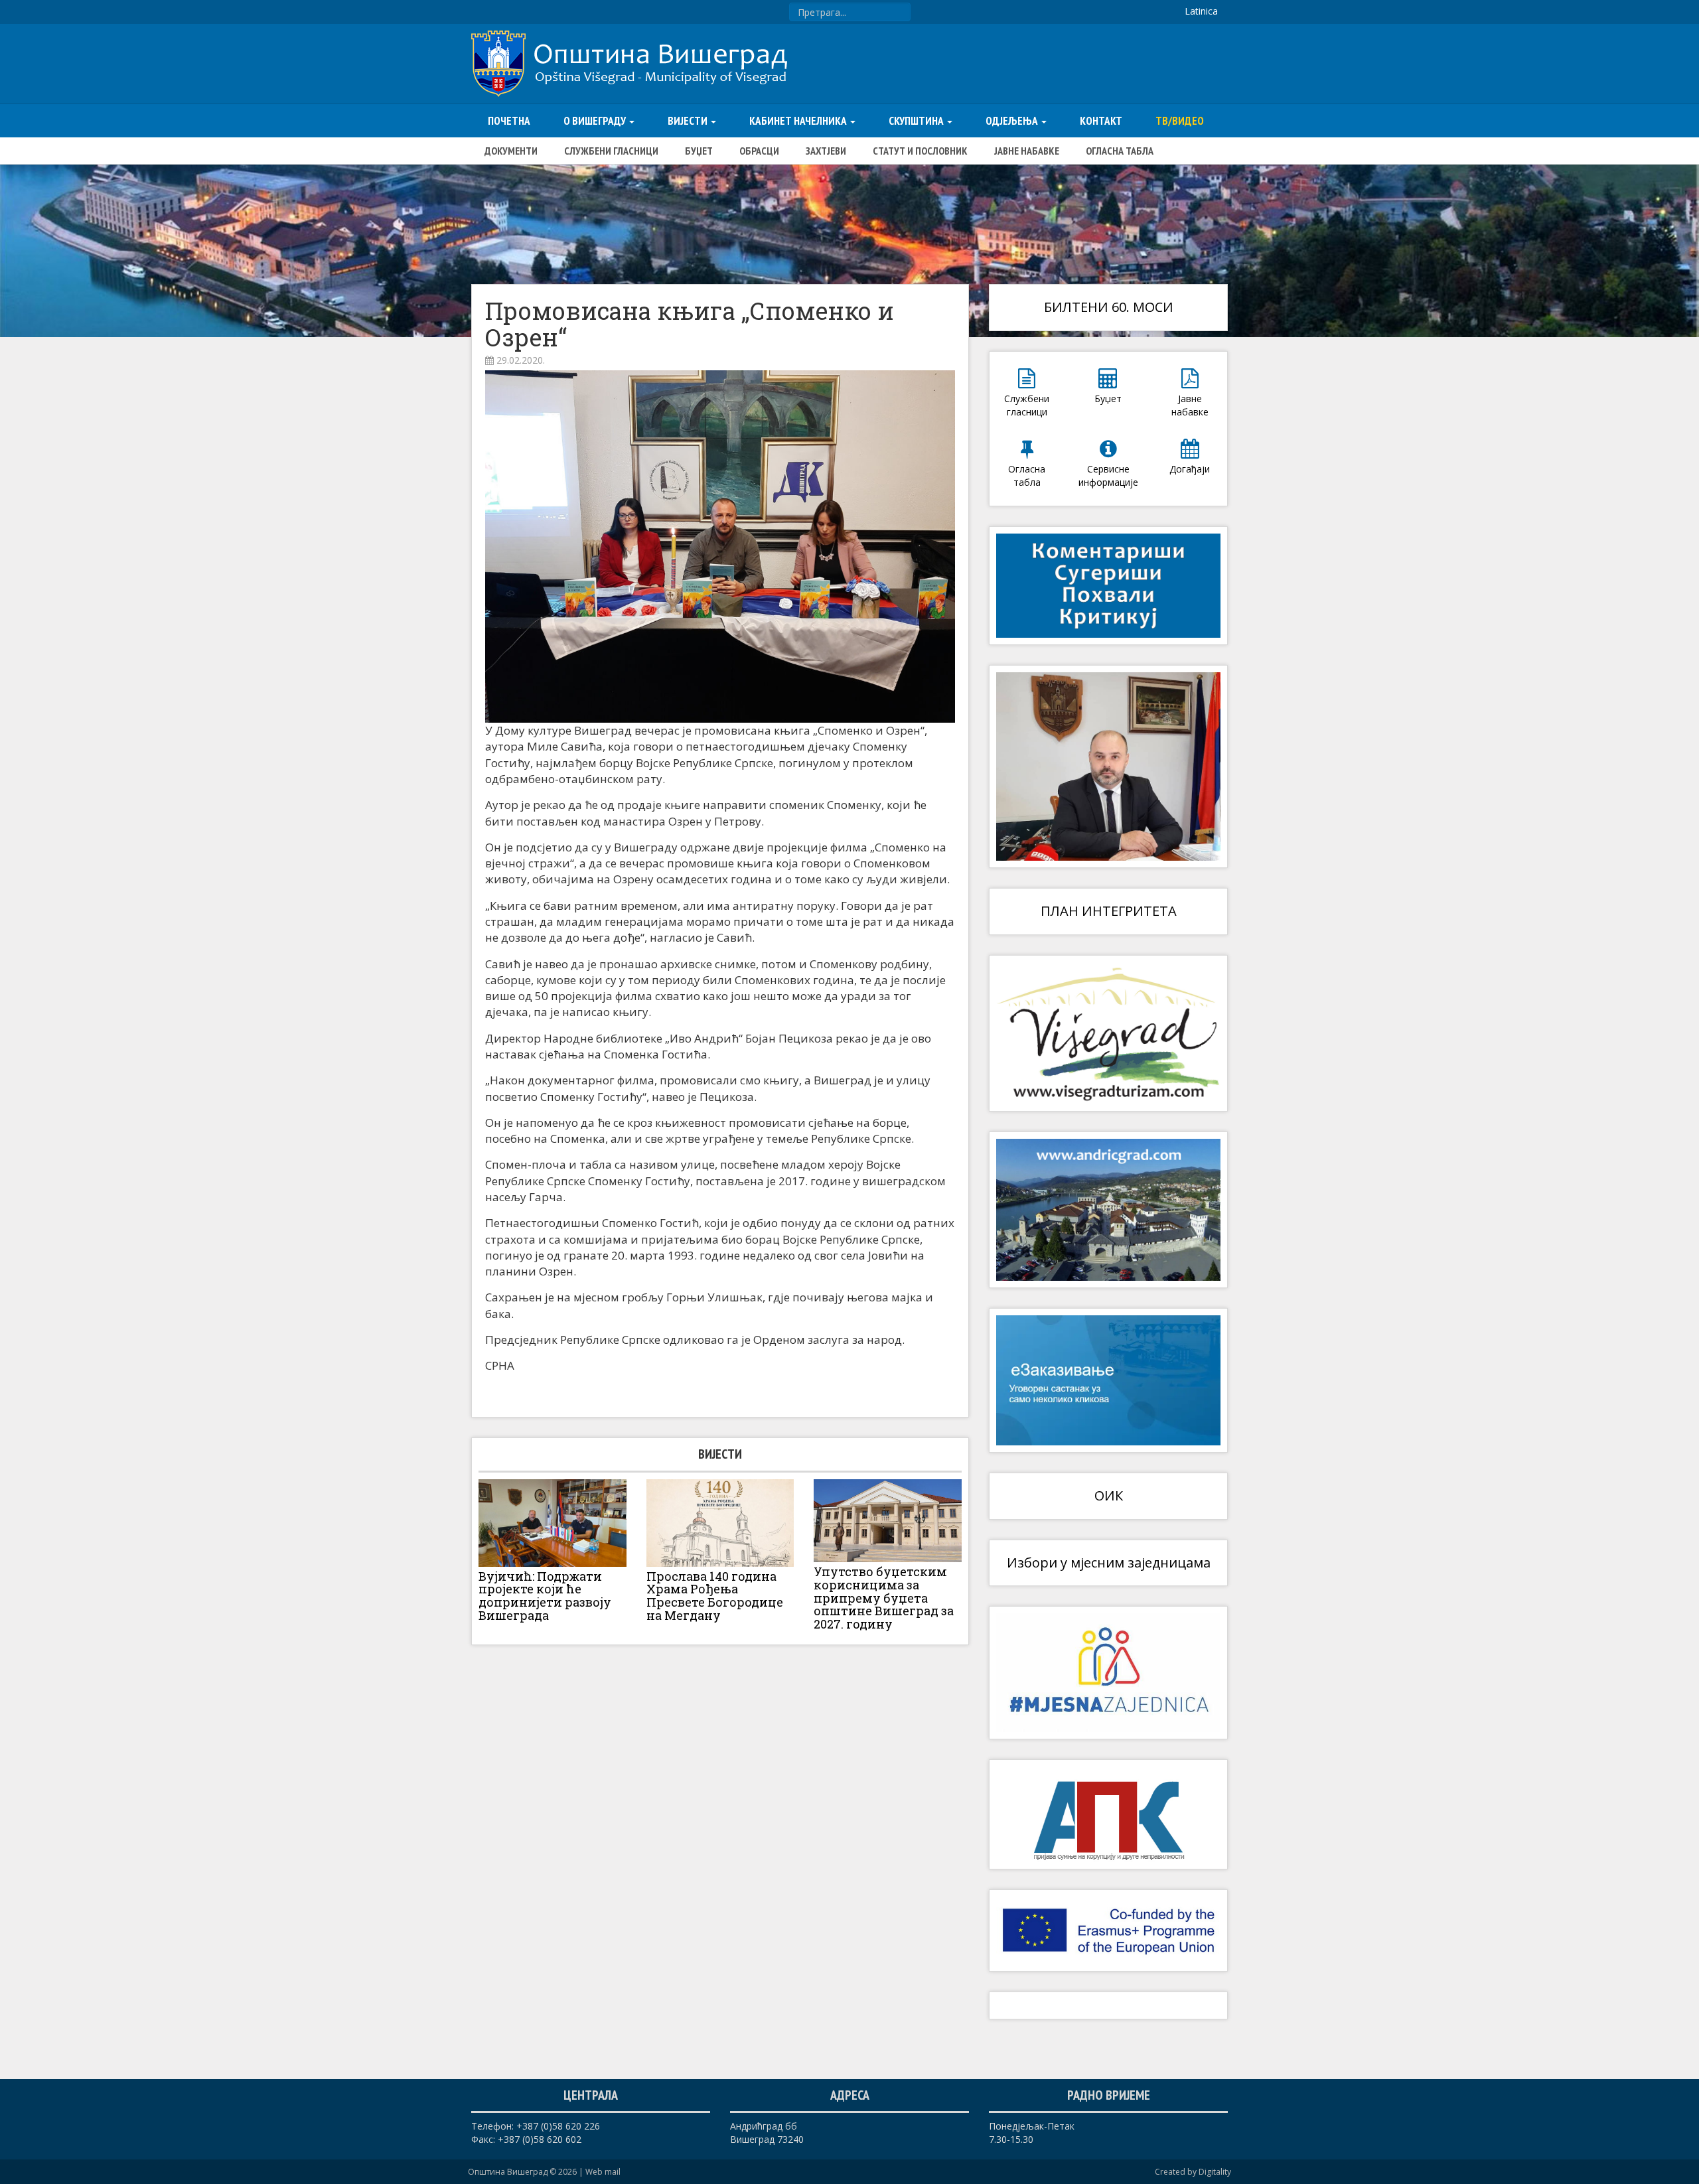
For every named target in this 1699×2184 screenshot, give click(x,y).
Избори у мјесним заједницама (1109, 1563)
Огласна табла (1120, 151)
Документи (511, 151)
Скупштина (917, 121)
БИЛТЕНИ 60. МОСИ (1109, 307)
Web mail (603, 2172)
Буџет (699, 151)
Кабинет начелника (799, 121)
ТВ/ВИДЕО (1180, 121)
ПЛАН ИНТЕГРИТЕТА (1109, 911)
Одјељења (1013, 121)
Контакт (1101, 121)
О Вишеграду (596, 121)
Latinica (1201, 11)
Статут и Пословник (920, 151)
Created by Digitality (1193, 2172)
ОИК (1109, 1495)
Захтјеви (826, 151)
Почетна (509, 121)
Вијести (689, 121)
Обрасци (759, 151)
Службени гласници (611, 151)
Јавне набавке (1027, 151)
